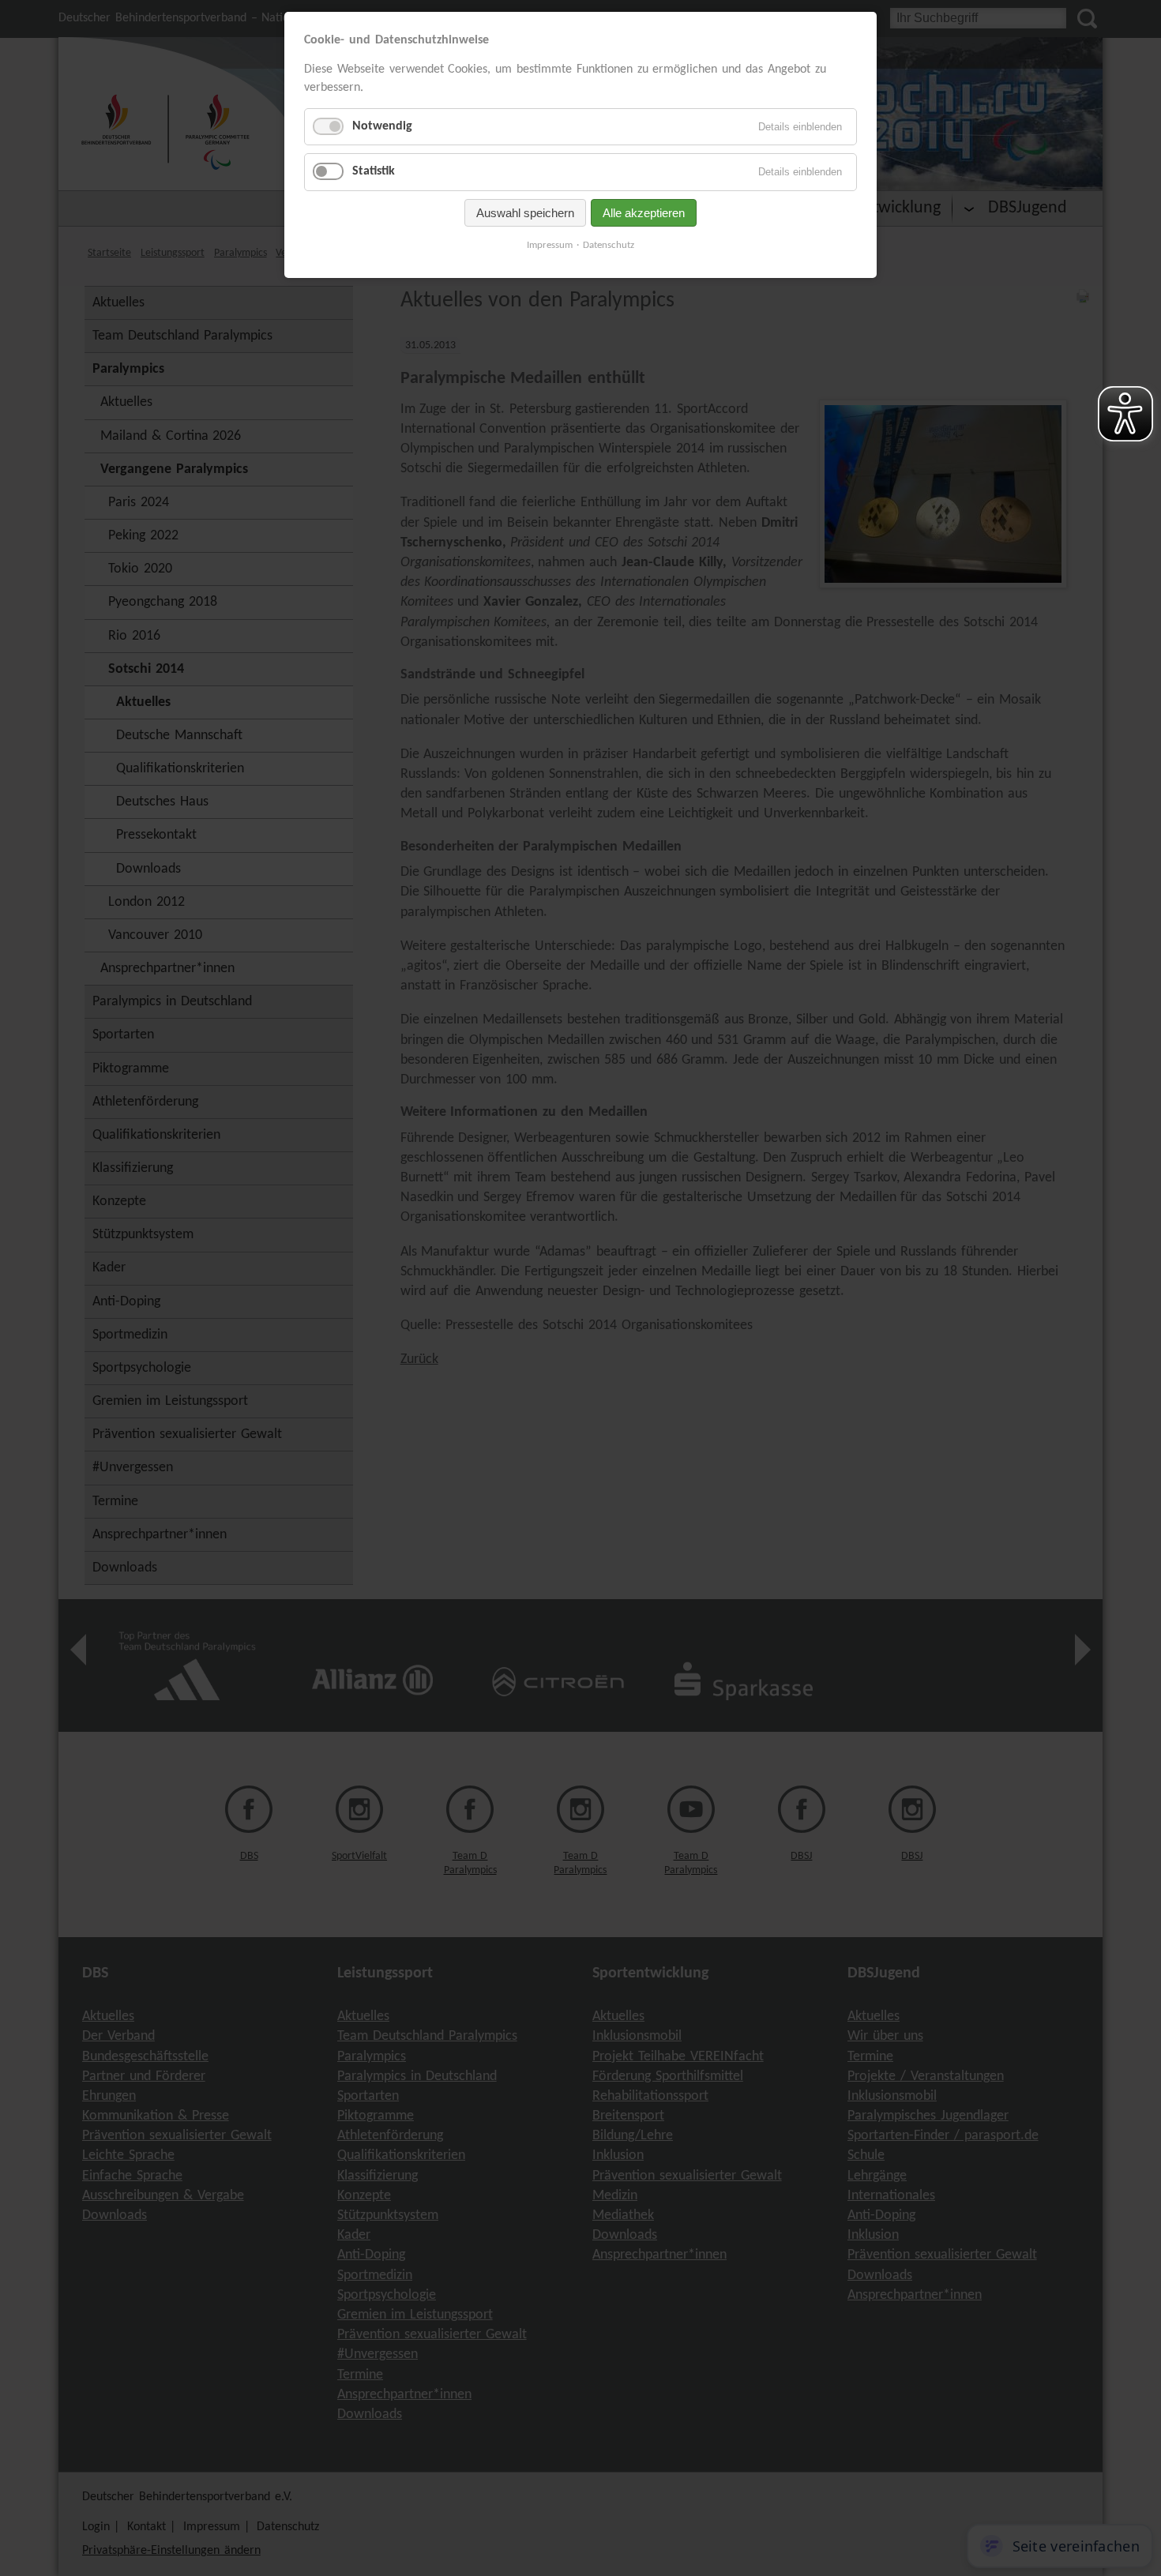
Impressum (550, 245)
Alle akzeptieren (644, 213)
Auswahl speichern (525, 213)
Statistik (374, 171)
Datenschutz (609, 245)
